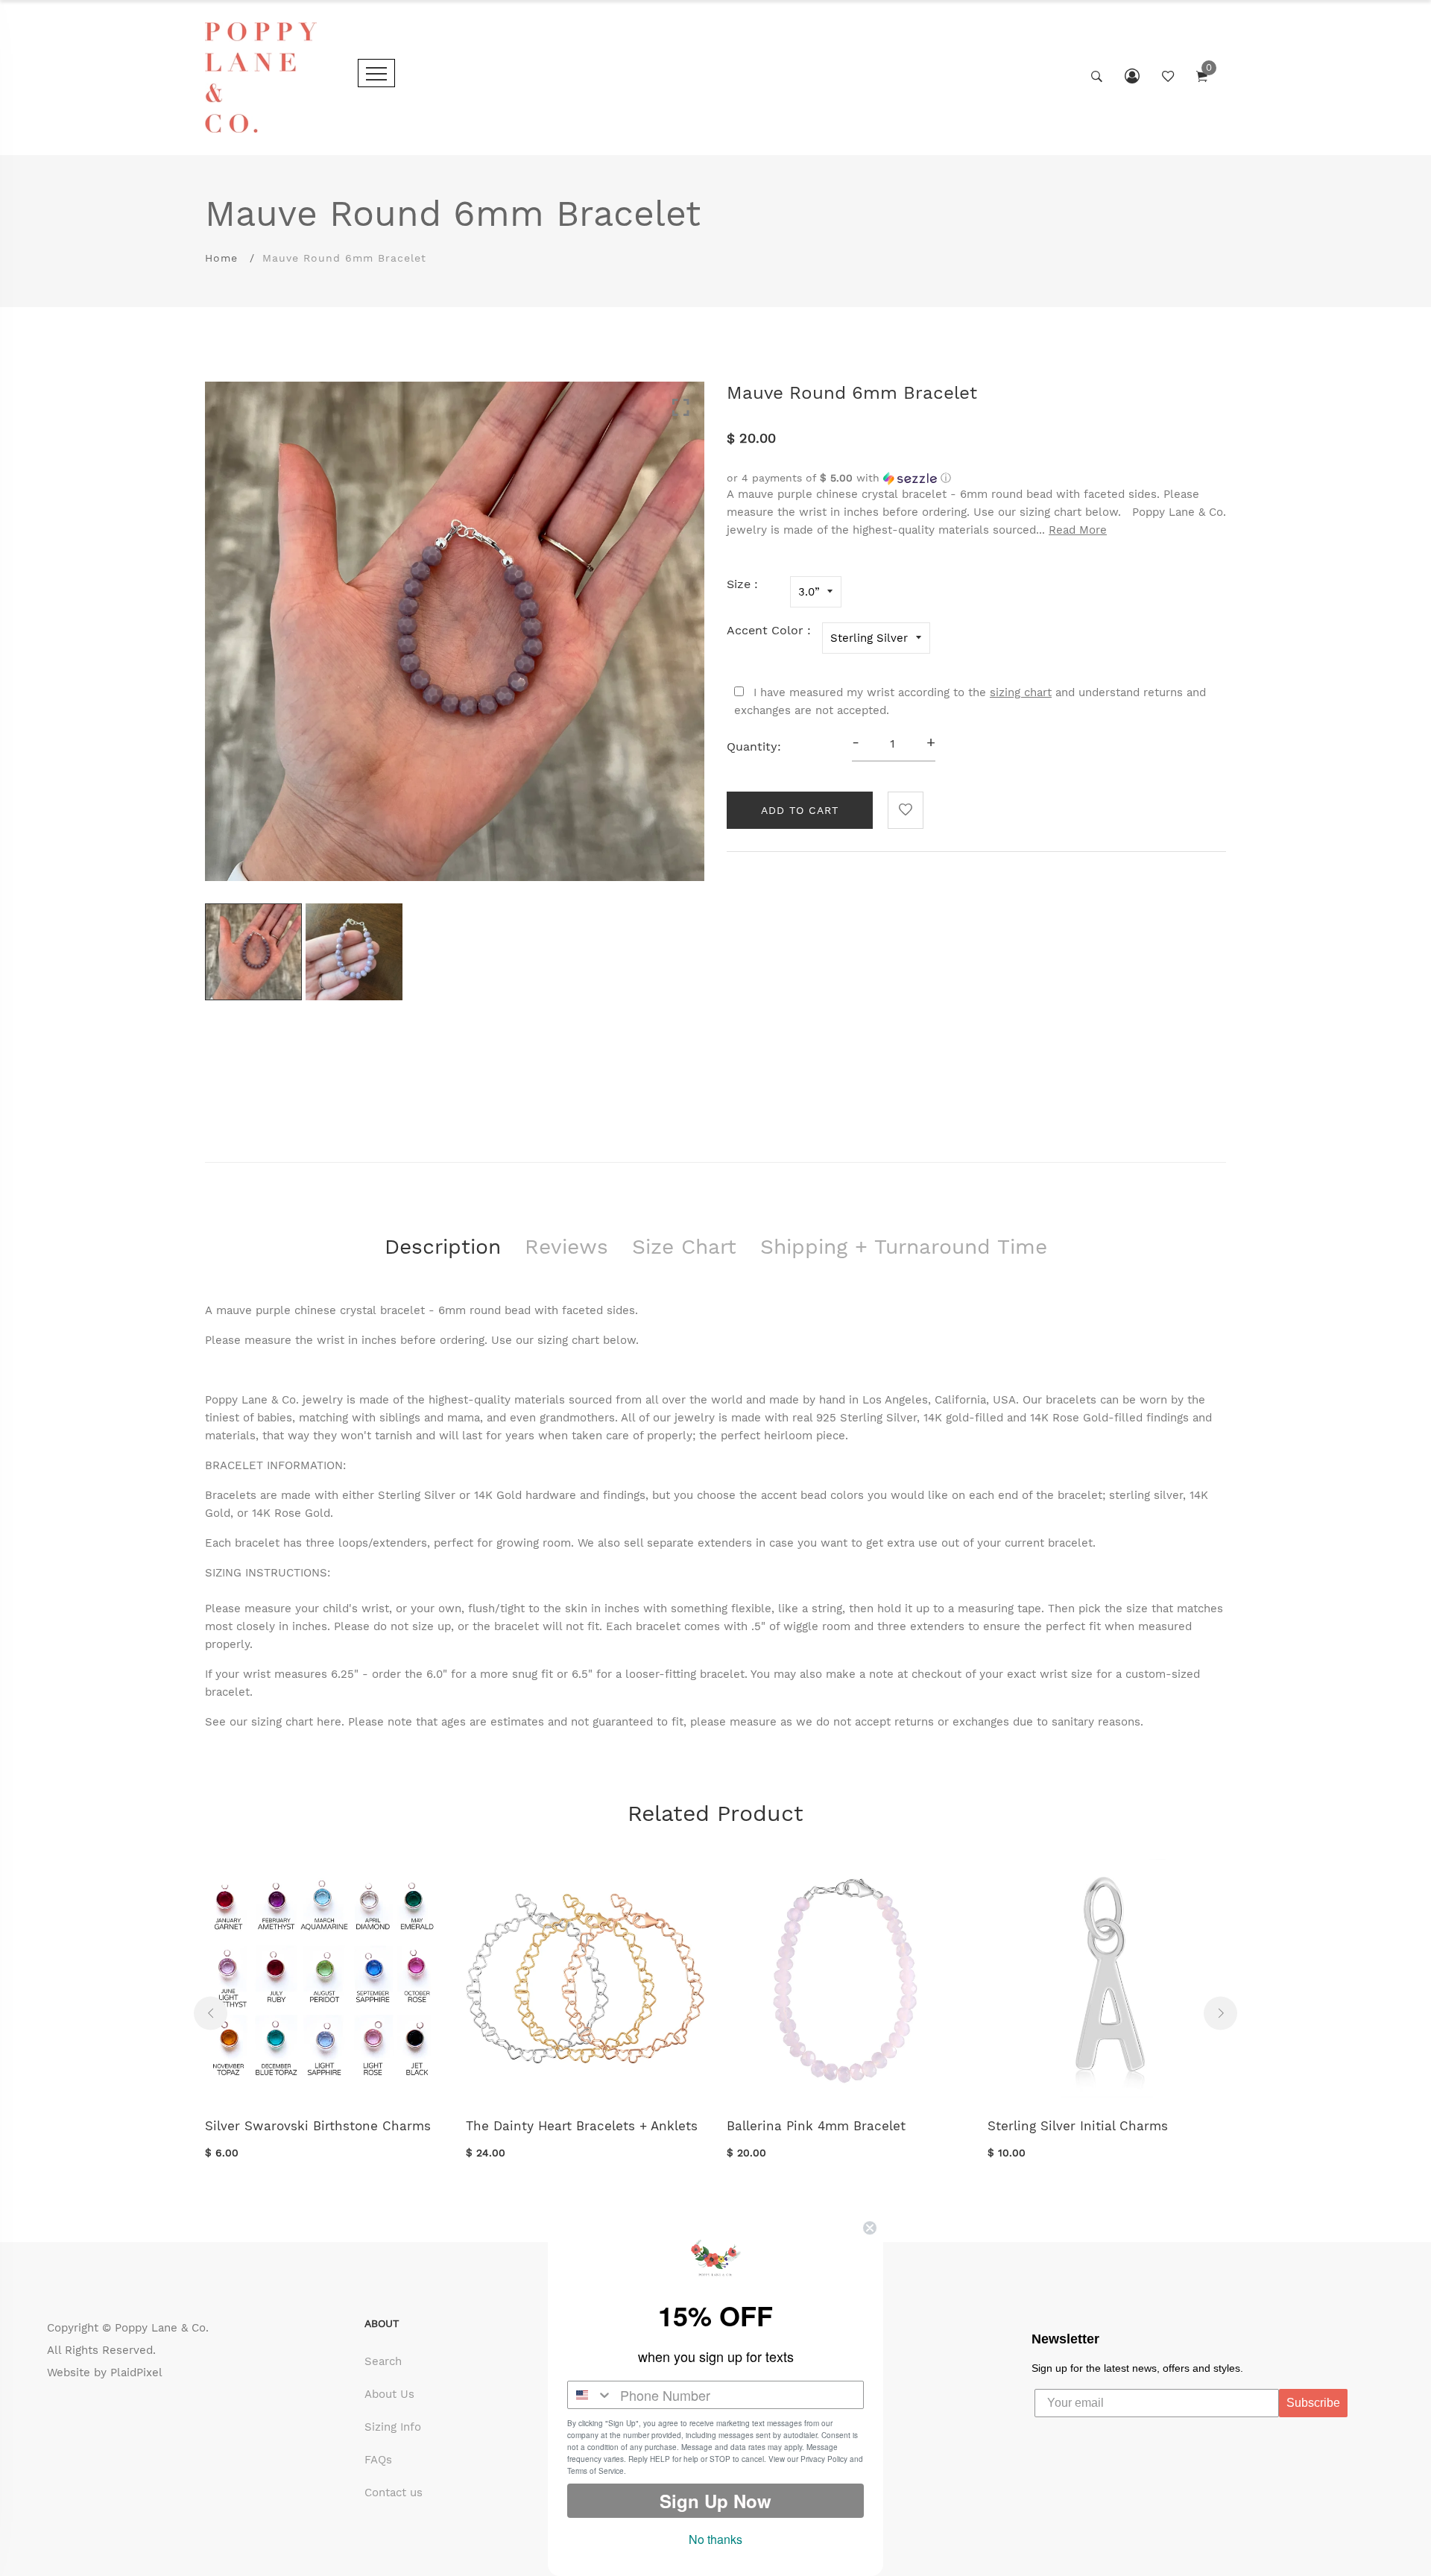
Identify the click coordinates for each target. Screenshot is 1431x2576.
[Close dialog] (870, 2228)
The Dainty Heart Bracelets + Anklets (582, 2126)
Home (221, 258)
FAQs (378, 2460)
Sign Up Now (715, 2501)
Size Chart (684, 1247)
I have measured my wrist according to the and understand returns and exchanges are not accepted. (970, 701)
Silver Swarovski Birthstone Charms (318, 2126)
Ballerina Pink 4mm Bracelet (816, 2126)
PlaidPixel (136, 2373)
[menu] (376, 73)
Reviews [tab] (566, 1247)
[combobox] (590, 2395)
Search (383, 2361)
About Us (389, 2394)
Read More (1078, 530)
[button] (976, 478)
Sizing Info (393, 2427)
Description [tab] (443, 1247)
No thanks (715, 2539)
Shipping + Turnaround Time (904, 1247)
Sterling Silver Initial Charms (1078, 2126)
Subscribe (1313, 2403)
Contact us (394, 2493)
